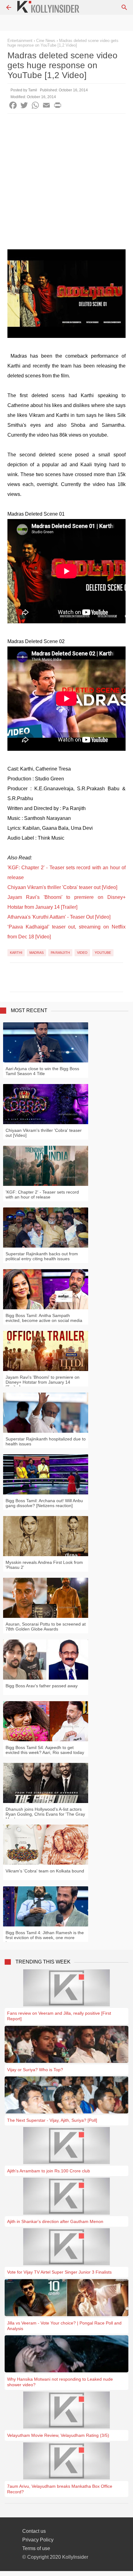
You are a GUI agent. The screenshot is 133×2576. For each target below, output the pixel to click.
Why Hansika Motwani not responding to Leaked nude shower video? (60, 2382)
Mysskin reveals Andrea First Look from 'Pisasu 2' (44, 1565)
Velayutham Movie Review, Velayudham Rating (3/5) (58, 2435)
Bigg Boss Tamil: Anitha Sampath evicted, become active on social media (44, 1318)
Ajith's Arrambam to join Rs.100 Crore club (49, 2171)
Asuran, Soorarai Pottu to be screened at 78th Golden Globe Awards (46, 1627)
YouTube (103, 953)
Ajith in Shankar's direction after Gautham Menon (55, 2221)
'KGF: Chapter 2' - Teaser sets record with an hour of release (42, 1195)
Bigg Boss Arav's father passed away (42, 1686)
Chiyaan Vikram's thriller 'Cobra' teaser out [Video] (62, 887)
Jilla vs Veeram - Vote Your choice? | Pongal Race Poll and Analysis (64, 2326)
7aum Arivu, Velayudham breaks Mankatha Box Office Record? (60, 2489)
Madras (36, 953)
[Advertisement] (66, 183)
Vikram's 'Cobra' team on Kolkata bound (45, 1871)
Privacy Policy (38, 2540)
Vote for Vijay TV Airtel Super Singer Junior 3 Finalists (59, 2272)
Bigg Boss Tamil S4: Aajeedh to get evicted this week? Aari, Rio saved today (45, 1750)
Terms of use (36, 2548)
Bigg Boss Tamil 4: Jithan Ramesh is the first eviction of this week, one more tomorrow (45, 1938)
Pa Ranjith (60, 953)
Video (82, 953)
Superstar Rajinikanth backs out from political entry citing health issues (42, 1256)
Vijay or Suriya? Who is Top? (35, 2070)
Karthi (16, 953)
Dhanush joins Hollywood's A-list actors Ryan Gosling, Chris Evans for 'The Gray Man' (45, 1814)
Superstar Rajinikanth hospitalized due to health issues (46, 1441)
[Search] (124, 7)
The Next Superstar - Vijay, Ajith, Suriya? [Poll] (52, 2120)
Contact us (34, 2531)
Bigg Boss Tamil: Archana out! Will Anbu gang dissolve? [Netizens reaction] (44, 1503)
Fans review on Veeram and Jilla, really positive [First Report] (59, 2016)
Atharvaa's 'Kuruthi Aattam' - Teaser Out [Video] (59, 917)
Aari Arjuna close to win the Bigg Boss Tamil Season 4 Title (42, 1071)
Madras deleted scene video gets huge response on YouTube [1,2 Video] (63, 43)
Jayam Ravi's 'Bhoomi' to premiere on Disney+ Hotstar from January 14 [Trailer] (43, 1382)
